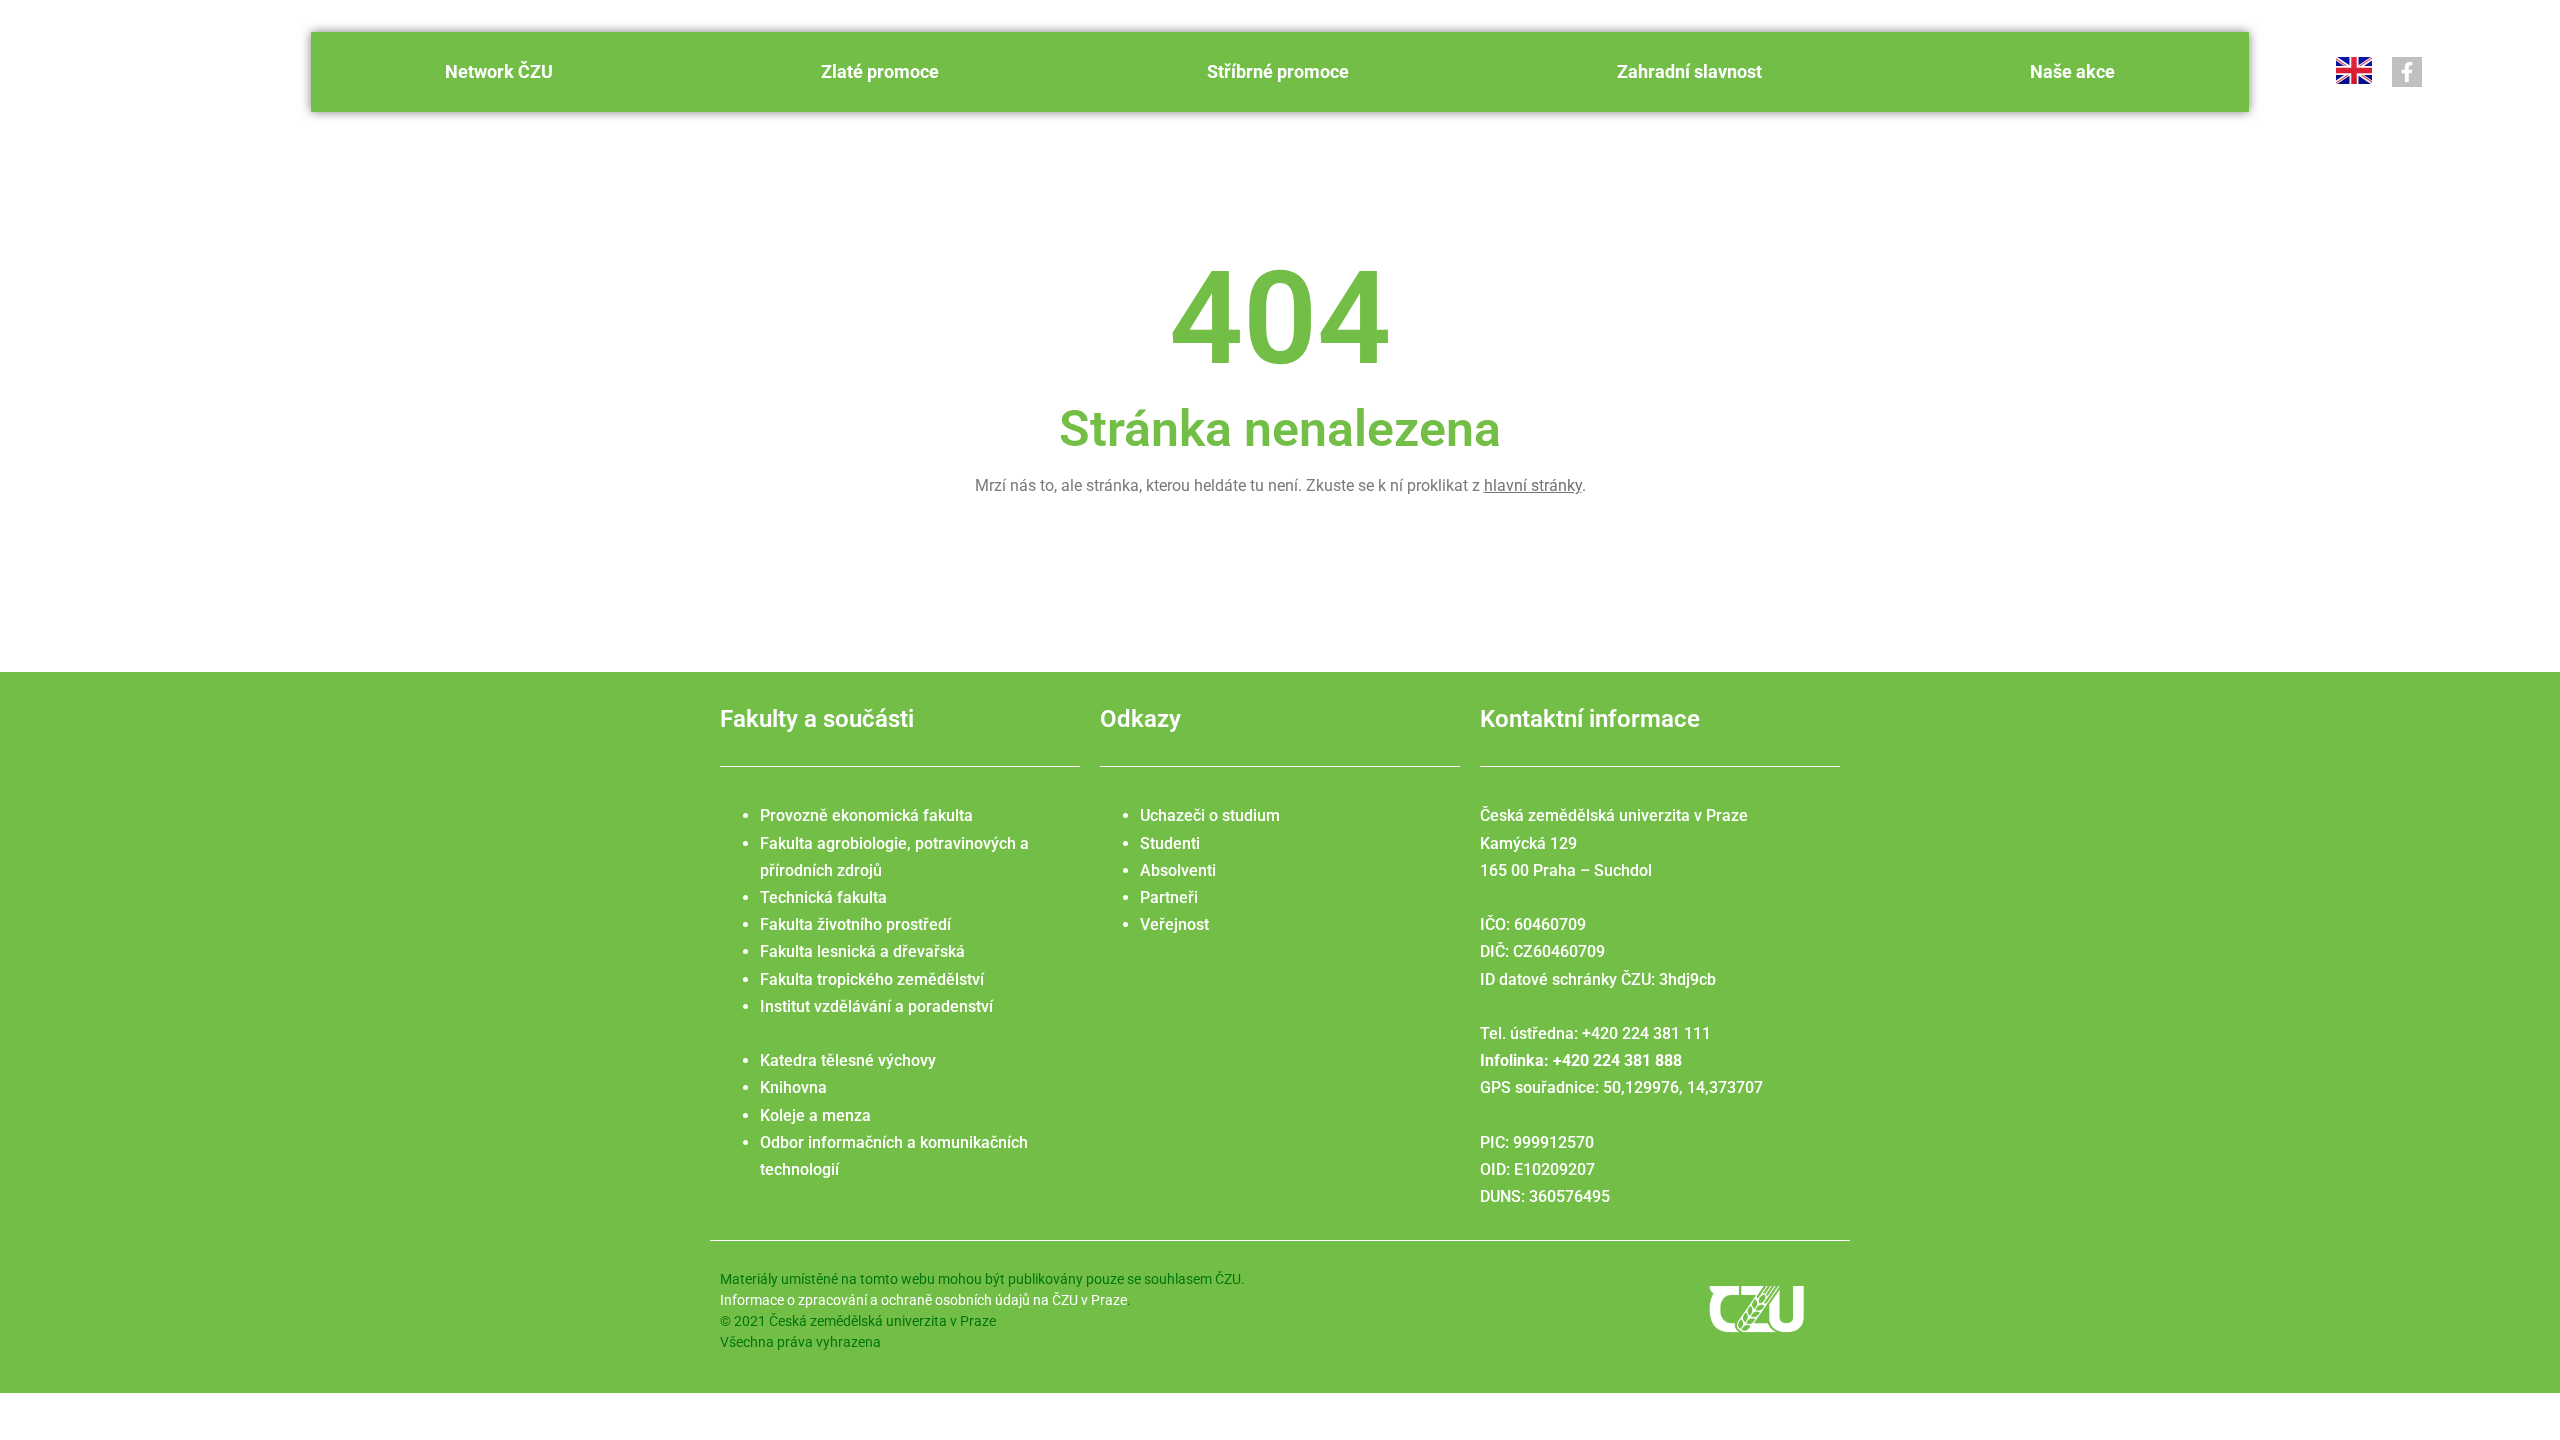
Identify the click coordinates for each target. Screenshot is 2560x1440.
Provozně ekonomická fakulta (866, 815)
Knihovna (793, 1087)
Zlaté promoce (880, 71)
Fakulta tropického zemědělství (872, 979)
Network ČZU (499, 71)
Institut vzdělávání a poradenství (876, 1006)
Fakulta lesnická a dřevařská (862, 951)
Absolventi (1178, 870)
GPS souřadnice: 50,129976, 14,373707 (1621, 1087)
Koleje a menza (815, 1115)
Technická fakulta (823, 897)
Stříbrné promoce (1278, 71)
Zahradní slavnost (1689, 71)
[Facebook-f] (2407, 72)
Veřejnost (1174, 924)
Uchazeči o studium (1210, 815)
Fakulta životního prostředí (855, 924)
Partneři (1169, 897)
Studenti (1170, 843)
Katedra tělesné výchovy (848, 1060)
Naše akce (2072, 71)
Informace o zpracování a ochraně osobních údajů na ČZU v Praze (923, 1300)
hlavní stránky (1533, 485)
